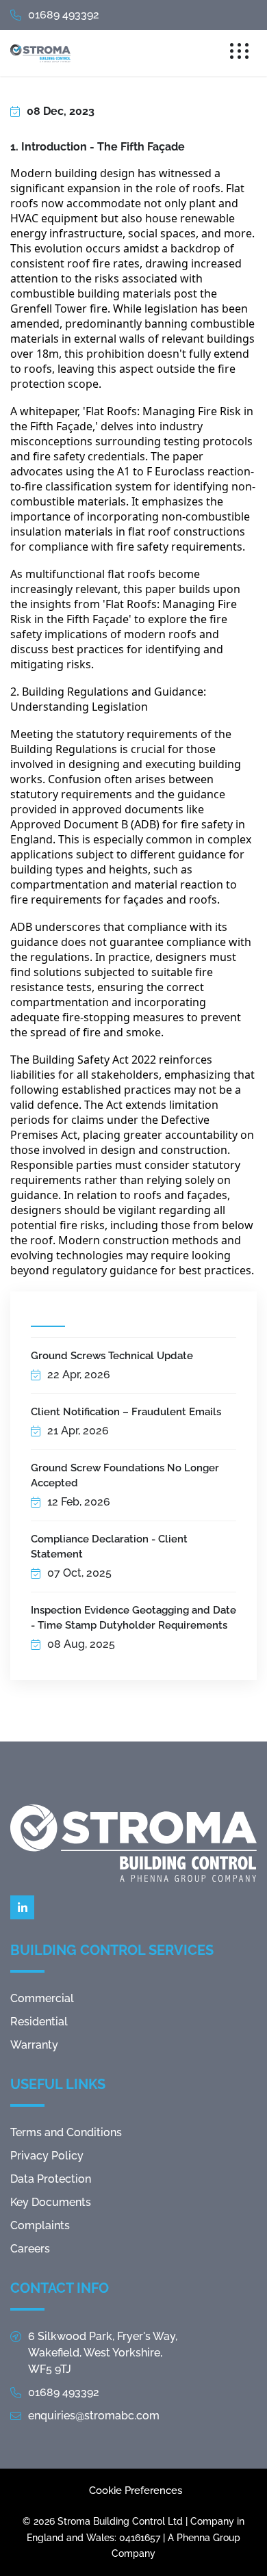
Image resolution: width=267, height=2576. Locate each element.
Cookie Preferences (136, 2490)
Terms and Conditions (66, 2132)
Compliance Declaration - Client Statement (109, 1547)
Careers (30, 2249)
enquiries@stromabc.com (94, 2416)
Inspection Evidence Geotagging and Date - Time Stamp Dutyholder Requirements (133, 1618)
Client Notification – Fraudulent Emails (126, 1412)
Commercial (42, 1998)
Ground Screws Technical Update (112, 1356)
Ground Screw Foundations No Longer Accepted (125, 1475)
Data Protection (51, 2179)
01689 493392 (64, 15)
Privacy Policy (47, 2156)
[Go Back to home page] (40, 53)
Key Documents (51, 2202)
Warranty (34, 2045)
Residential (39, 2022)
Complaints (40, 2225)
